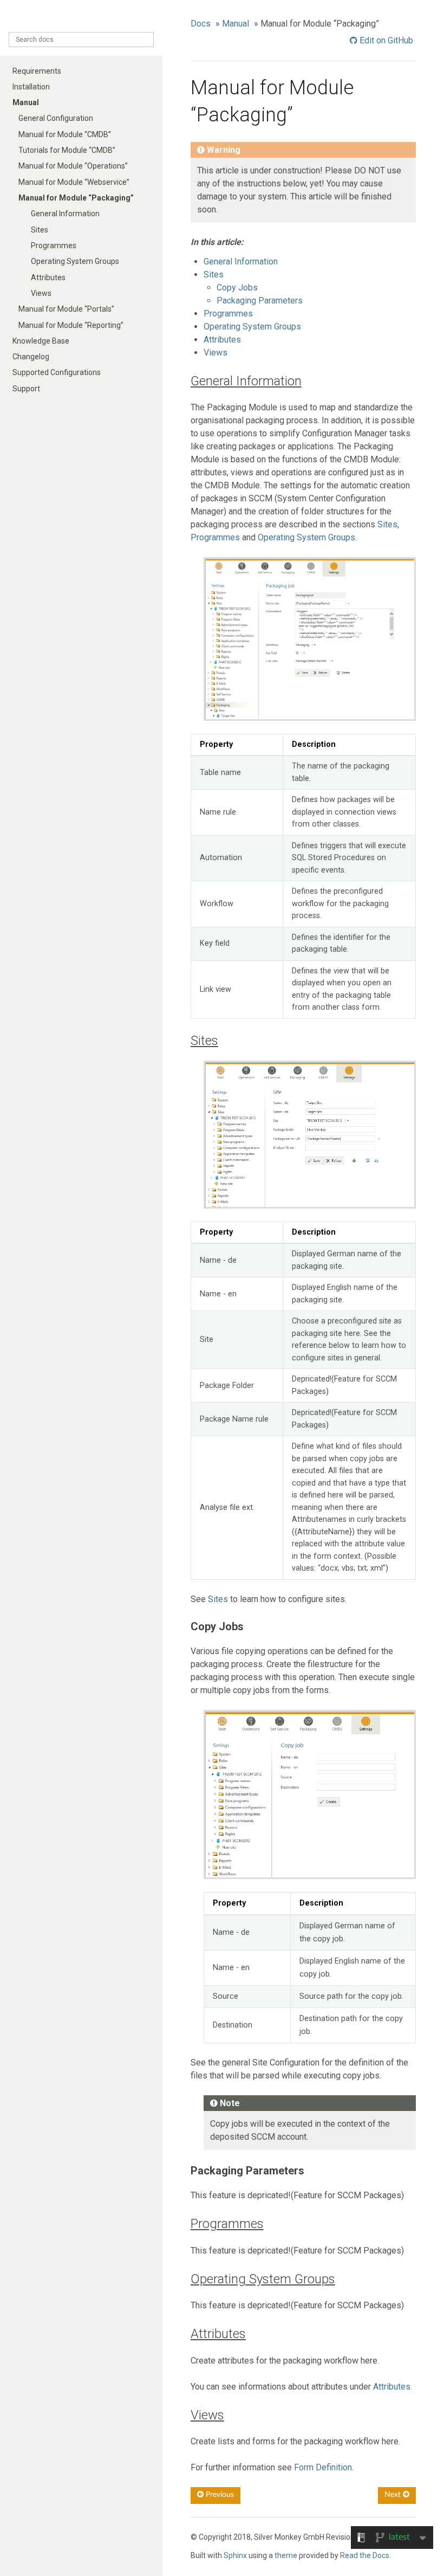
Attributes (48, 277)
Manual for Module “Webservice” (74, 182)
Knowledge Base (41, 341)
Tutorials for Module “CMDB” (67, 150)
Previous (219, 2495)
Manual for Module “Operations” (73, 166)
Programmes (54, 246)
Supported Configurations (57, 372)
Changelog (31, 357)
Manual (26, 102)
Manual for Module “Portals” (66, 309)
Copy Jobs (237, 288)
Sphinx (235, 2555)
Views (41, 293)
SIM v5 (81, 17)
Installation (31, 87)
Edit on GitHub (385, 40)
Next (394, 2495)
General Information (65, 214)
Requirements (37, 71)
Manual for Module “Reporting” (71, 325)
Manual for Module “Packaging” (76, 198)
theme (286, 2555)
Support (26, 389)
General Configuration (56, 118)
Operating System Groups (75, 261)
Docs (201, 24)
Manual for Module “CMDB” (65, 134)
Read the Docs (365, 2555)
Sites (40, 230)
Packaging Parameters (260, 301)
